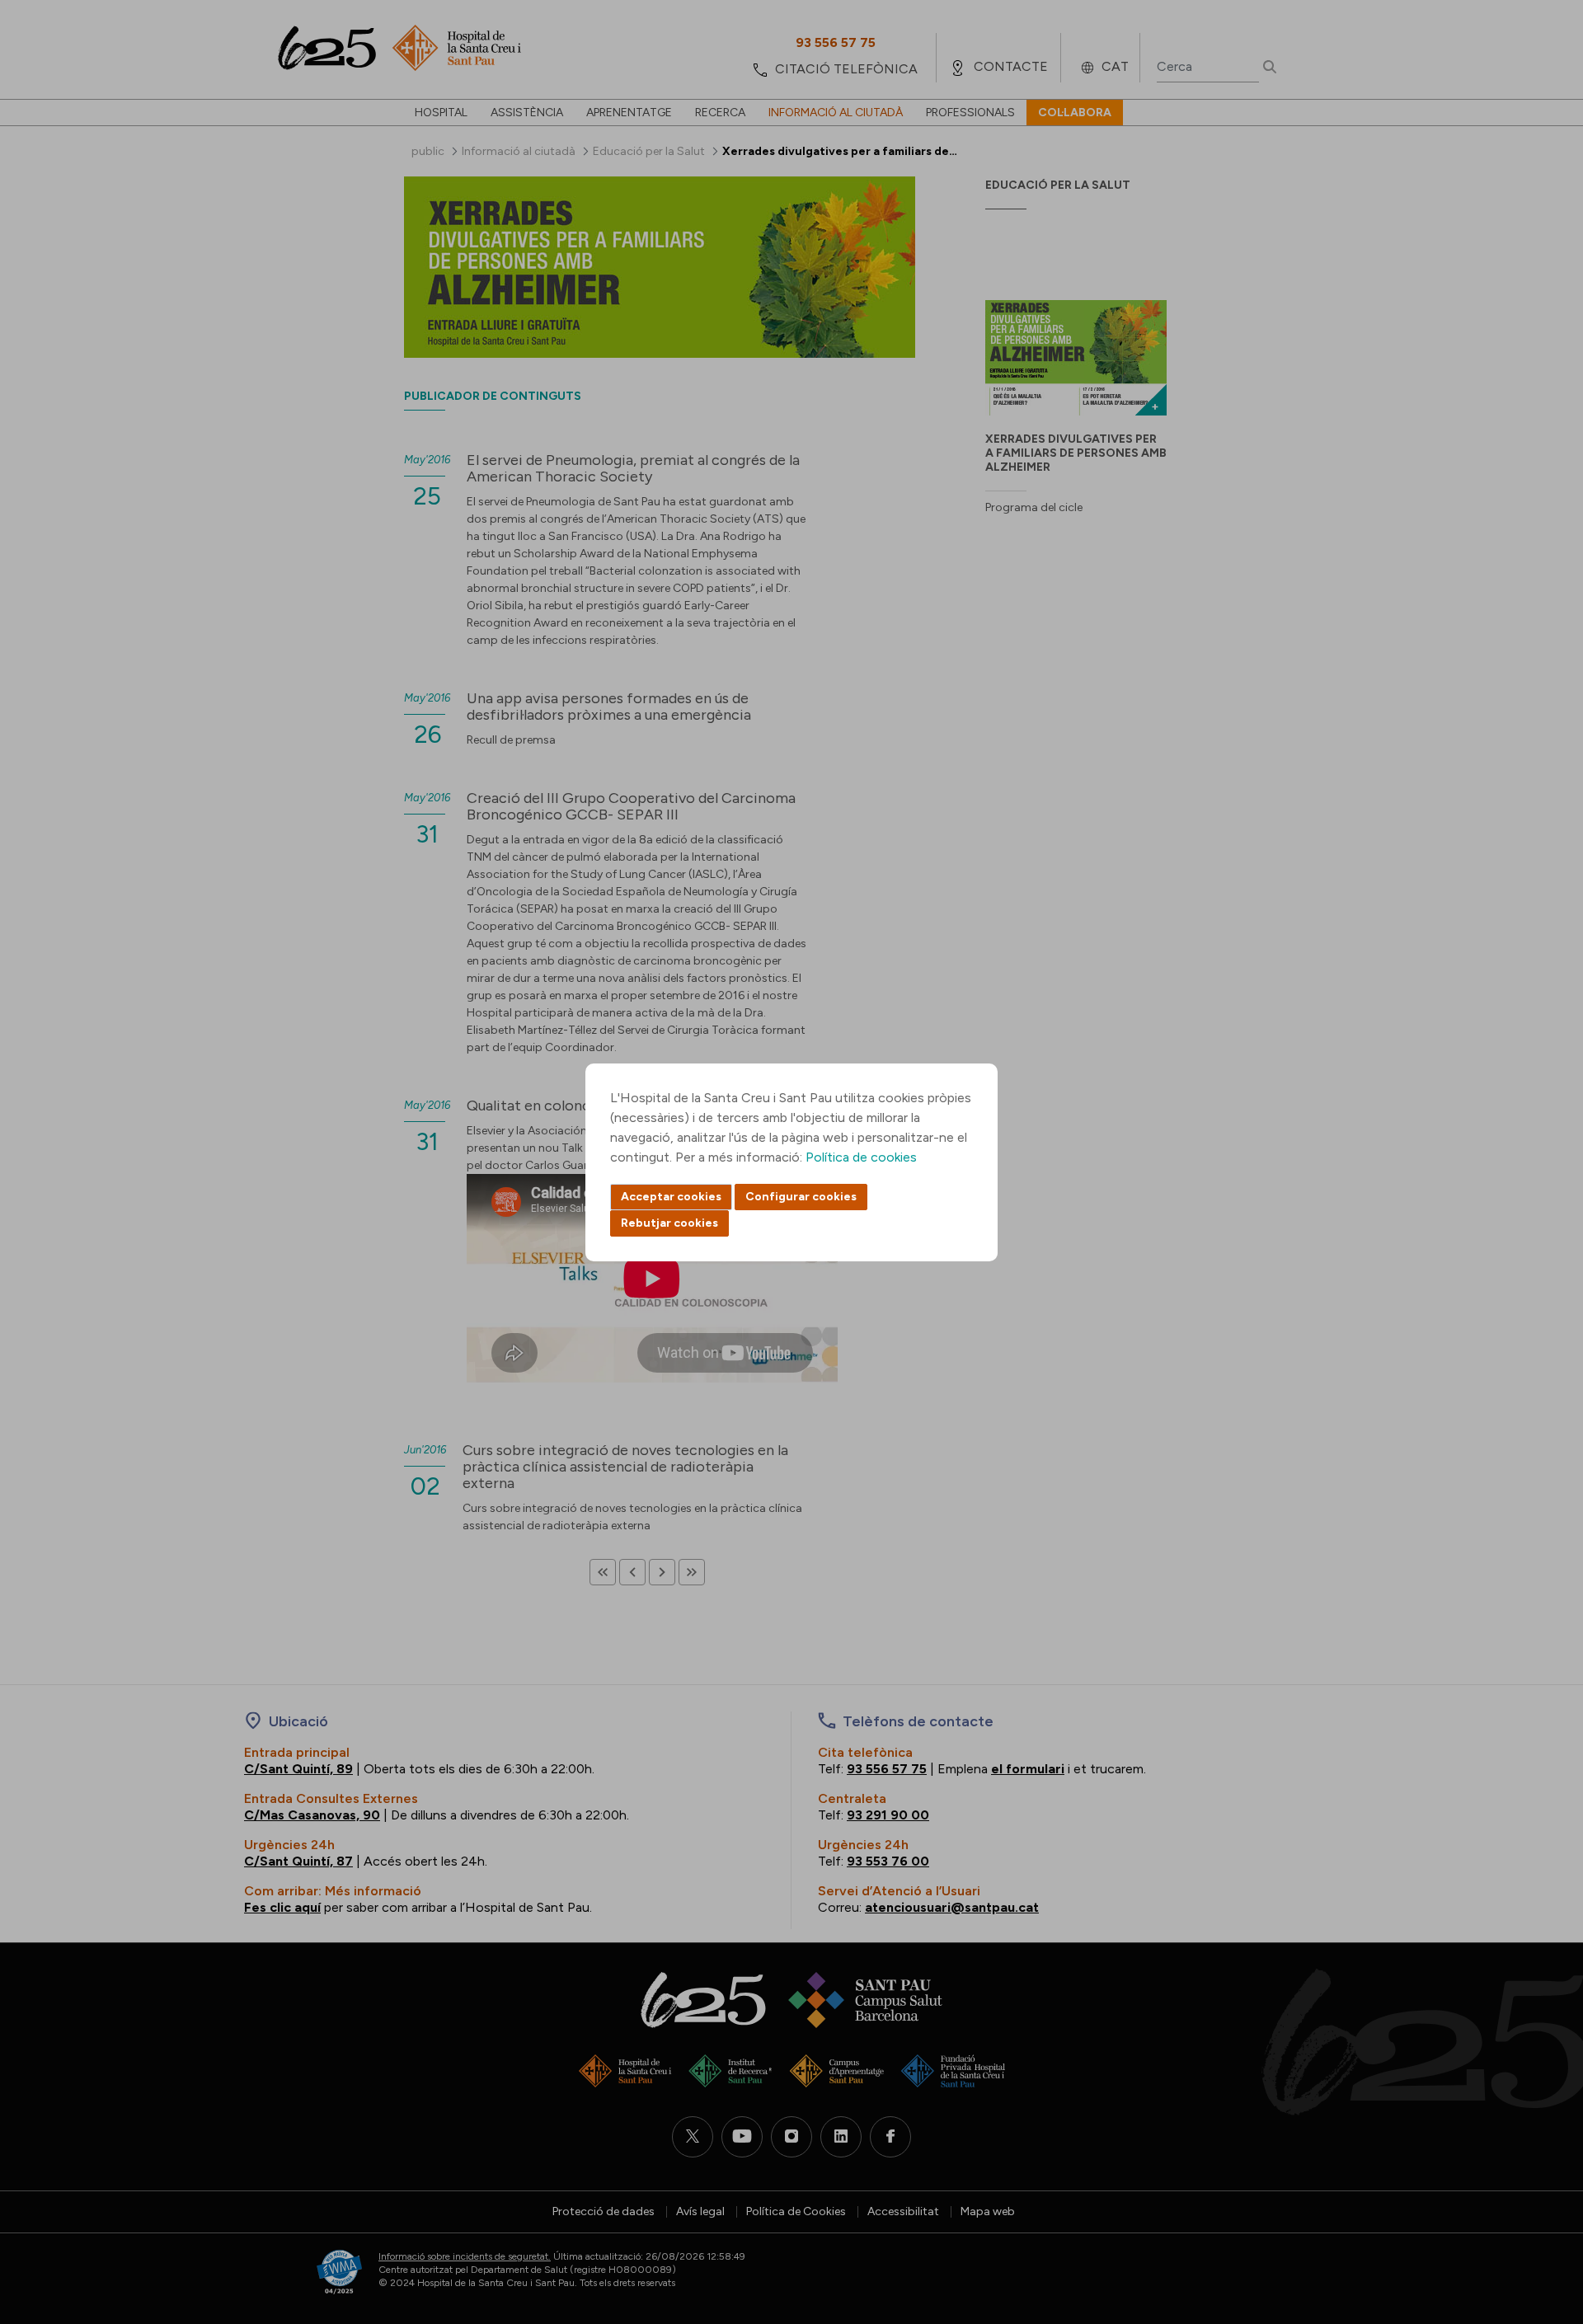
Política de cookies (861, 1157)
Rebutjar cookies (669, 1223)
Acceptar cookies (671, 1197)
